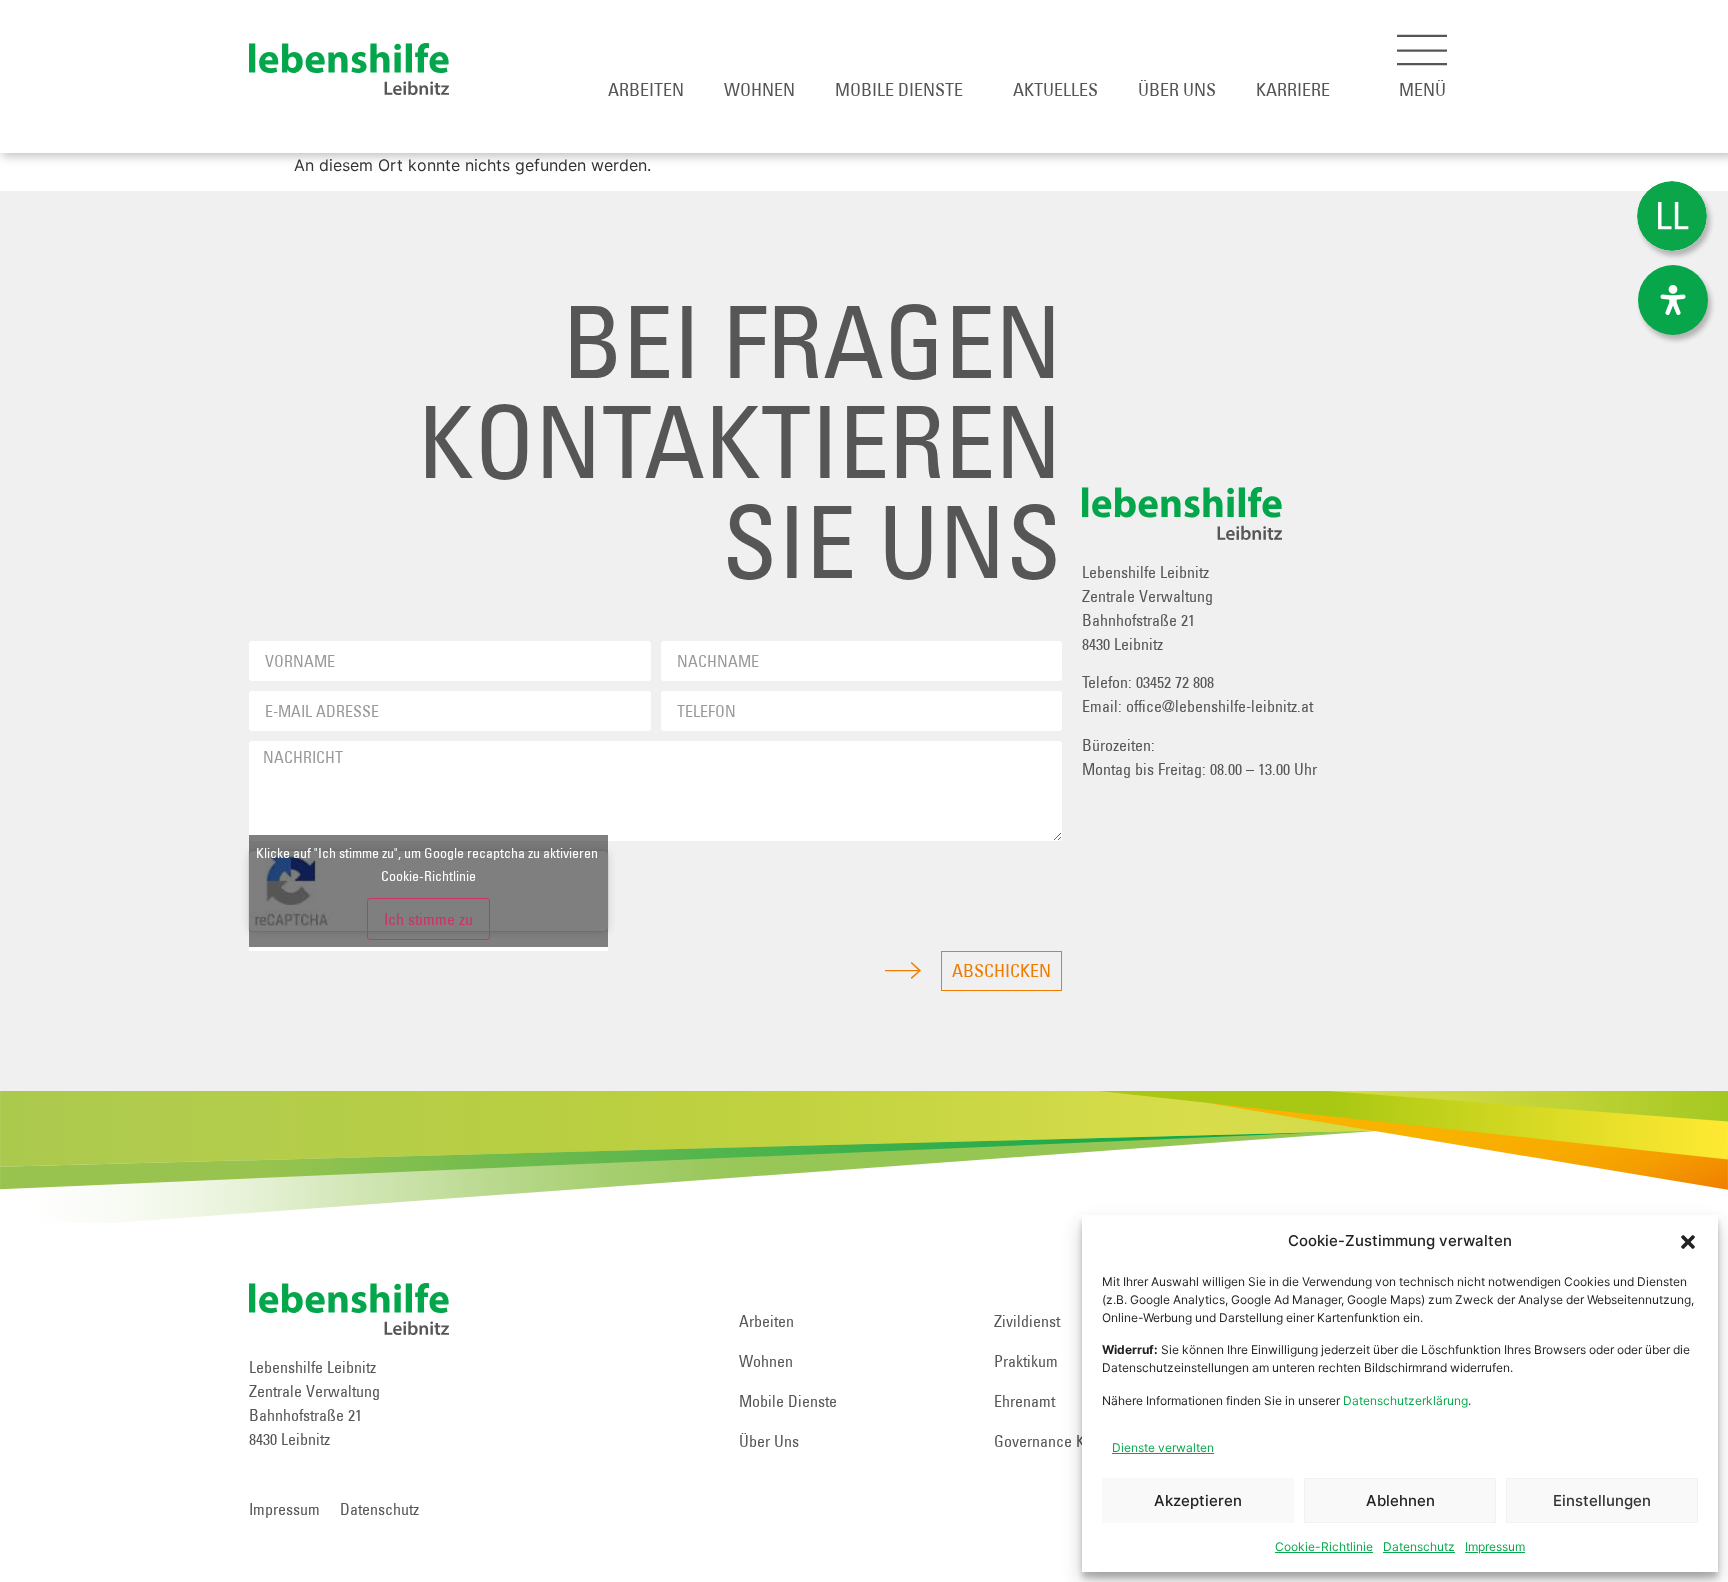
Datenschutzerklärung (1405, 1400)
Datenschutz (1419, 1546)
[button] (1688, 1242)
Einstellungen (1602, 1500)
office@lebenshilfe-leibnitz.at (1219, 706)
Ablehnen (1400, 1500)
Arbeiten (646, 89)
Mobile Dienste (899, 89)
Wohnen (759, 89)
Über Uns (1177, 89)
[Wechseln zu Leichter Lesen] (1672, 216)
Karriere (1293, 89)
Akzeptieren (1198, 1500)
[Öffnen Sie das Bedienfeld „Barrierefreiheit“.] (1673, 300)
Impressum (1495, 1546)
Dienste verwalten (1163, 1447)
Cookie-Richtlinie (1324, 1546)
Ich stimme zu (428, 919)
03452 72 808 (1175, 682)
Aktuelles (1055, 89)
